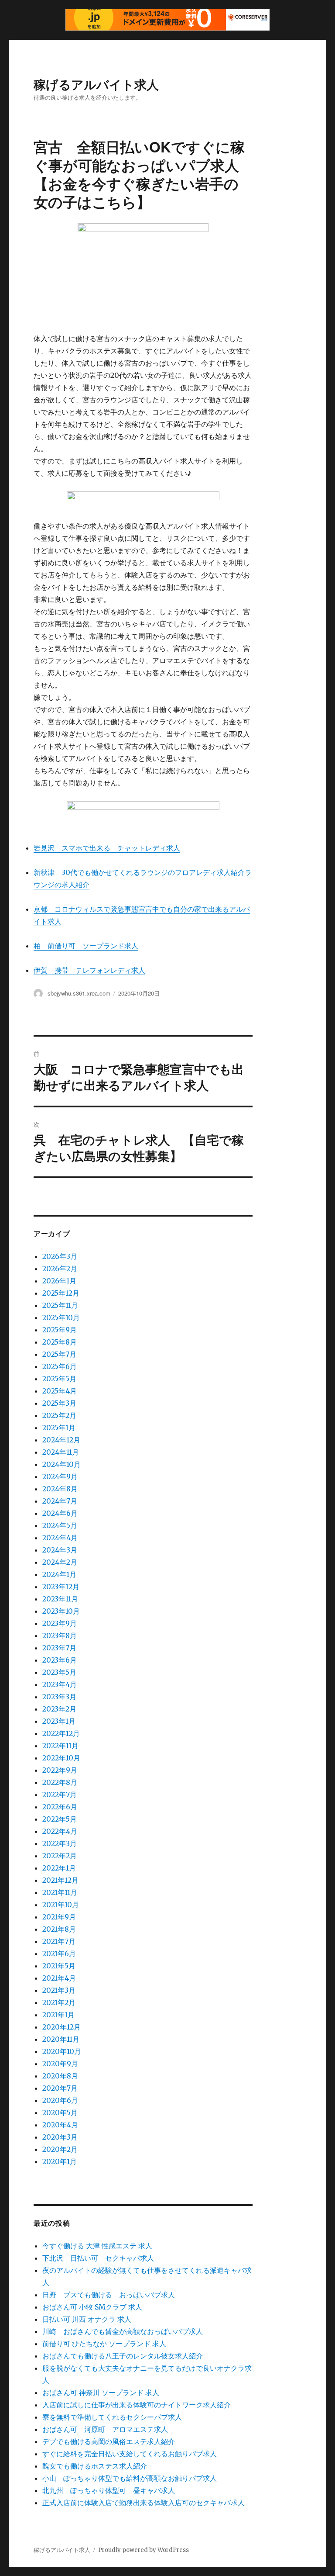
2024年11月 (61, 1452)
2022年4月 (60, 1831)
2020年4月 (60, 2125)
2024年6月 (60, 1513)
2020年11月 (61, 2039)
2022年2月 (60, 1856)
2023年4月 (60, 1684)
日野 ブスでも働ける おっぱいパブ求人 (109, 2295)
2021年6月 (59, 1954)
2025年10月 (61, 1317)
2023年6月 (60, 1660)
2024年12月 (61, 1440)
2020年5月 (60, 2113)
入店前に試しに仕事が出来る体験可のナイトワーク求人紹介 (137, 2405)
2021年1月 (58, 2015)
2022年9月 (60, 1770)
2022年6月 (60, 1807)
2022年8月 (60, 1782)
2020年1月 (60, 2161)
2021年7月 (59, 1941)
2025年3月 (59, 1403)
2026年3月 (60, 1256)
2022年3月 (60, 1843)
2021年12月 (60, 1880)
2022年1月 (59, 1868)
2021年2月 (59, 2002)
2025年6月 (60, 1366)
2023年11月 (60, 1599)
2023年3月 (59, 1697)
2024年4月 (60, 1538)
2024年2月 (60, 1562)
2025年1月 (59, 1428)
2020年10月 (62, 2051)
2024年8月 (60, 1489)
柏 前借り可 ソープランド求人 (86, 946)
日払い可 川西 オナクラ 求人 (87, 2319)
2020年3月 (60, 2137)
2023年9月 (60, 1623)
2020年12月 (62, 2027)
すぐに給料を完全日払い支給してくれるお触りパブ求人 (130, 2454)
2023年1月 (59, 1721)
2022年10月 (61, 1758)
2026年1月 (59, 1281)
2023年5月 (59, 1672)
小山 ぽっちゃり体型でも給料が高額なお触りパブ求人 (130, 2478)
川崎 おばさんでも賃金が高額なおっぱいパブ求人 (123, 2331)
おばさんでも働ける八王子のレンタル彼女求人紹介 (123, 2356)
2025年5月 (59, 1379)
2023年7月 (59, 1648)
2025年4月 (60, 1391)
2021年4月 (59, 1978)
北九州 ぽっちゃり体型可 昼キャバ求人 (109, 2490)
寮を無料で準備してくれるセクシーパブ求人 (112, 2417)
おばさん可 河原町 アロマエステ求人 (105, 2429)
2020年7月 (60, 2088)
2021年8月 (59, 1929)
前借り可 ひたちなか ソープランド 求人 (104, 2344)
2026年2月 (60, 1269)
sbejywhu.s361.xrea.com (79, 993)
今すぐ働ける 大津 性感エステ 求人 (97, 2246)
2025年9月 (60, 1330)
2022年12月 (61, 1733)
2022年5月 (60, 1819)
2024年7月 (60, 1501)
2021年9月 (59, 1917)
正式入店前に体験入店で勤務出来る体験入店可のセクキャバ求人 (144, 2503)
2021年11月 (60, 1892)
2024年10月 (62, 1464)
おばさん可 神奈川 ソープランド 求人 (101, 2393)
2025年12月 (61, 1293)
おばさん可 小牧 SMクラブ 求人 (92, 2307)
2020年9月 (60, 2064)
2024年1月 (59, 1574)
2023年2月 (59, 1709)
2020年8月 (60, 2076)
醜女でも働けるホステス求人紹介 (95, 2466)
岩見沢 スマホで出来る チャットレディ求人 (107, 848)
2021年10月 (61, 1905)
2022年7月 (60, 1795)
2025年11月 (60, 1305)
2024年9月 (60, 1476)
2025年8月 (60, 1342)
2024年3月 (60, 1550)
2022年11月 (60, 1746)
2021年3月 (59, 1990)
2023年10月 (61, 1611)
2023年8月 (60, 1636)
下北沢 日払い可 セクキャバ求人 (98, 2258)
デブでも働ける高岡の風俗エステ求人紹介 (109, 2441)
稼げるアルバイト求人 (96, 84)
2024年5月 (60, 1525)
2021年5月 (59, 1966)
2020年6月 (60, 2100)
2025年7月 (59, 1354)
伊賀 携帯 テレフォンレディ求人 (89, 970)
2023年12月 (61, 1587)
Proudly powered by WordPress (144, 2550)
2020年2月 (60, 2149)
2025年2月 (59, 1415)
